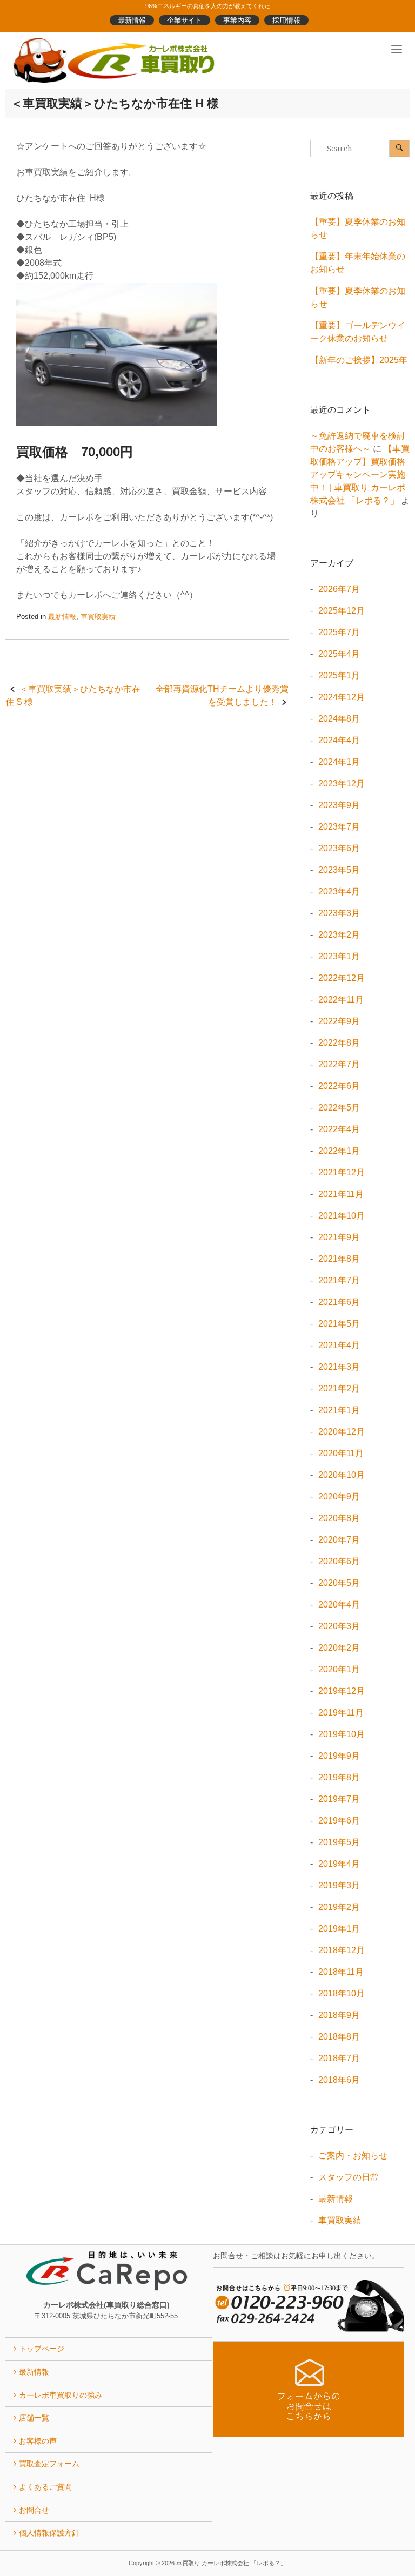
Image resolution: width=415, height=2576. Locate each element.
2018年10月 (342, 1993)
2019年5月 (339, 1842)
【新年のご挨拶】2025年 (359, 360)
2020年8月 (339, 1518)
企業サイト (185, 20)
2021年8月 (339, 1259)
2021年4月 (339, 1345)
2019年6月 (339, 1821)
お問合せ (34, 2510)
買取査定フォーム (49, 2464)
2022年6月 (339, 1086)
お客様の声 (38, 2441)
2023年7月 (339, 827)
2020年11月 (341, 1453)
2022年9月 (339, 1021)
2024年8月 (339, 719)
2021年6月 (339, 1302)
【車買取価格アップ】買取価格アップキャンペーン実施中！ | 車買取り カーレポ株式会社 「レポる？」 (360, 475)
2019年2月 (339, 1907)
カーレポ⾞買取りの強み (61, 2395)
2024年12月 (342, 697)
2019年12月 (342, 1691)
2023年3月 (339, 913)
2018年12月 (342, 1950)
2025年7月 (339, 632)
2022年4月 (339, 1129)
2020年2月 (339, 1648)
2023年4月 (339, 892)
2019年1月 (339, 1929)
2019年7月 (339, 1799)
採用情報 (286, 20)
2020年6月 (339, 1561)
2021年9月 (339, 1237)
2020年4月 (339, 1605)
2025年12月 (342, 611)
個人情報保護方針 (49, 2533)
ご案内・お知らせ (353, 2155)
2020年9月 (339, 1496)
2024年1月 (339, 762)
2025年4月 (339, 654)
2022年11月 (341, 1000)
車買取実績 (98, 617)
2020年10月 (342, 1475)
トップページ (42, 2349)
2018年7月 (339, 2058)
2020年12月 (342, 1432)
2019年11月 (341, 1713)
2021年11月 (341, 1194)
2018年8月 (339, 2037)
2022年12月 (342, 978)
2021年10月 (342, 1216)
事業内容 (237, 20)
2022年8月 (339, 1043)
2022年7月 (339, 1064)
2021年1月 (339, 1410)
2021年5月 (339, 1324)
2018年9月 (339, 2015)
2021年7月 (339, 1280)
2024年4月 (339, 740)
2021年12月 (342, 1172)
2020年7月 (339, 1540)
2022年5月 (339, 1108)
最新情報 (132, 20)
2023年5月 (339, 870)
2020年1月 (339, 1669)
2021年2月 (339, 1388)
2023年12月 (342, 783)
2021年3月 (339, 1367)
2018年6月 (339, 2080)
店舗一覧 (34, 2418)
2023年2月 (339, 935)
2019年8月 (339, 1777)
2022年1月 (339, 1151)
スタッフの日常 (349, 2177)
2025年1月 (339, 675)
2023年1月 (339, 956)
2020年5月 (339, 1583)
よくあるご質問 (45, 2487)
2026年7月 (339, 589)
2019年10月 (342, 1734)
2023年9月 (339, 805)
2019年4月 (339, 1864)
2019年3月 (339, 1885)
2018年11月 (341, 1972)
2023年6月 (339, 848)
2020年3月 (339, 1626)
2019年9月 (339, 1756)
